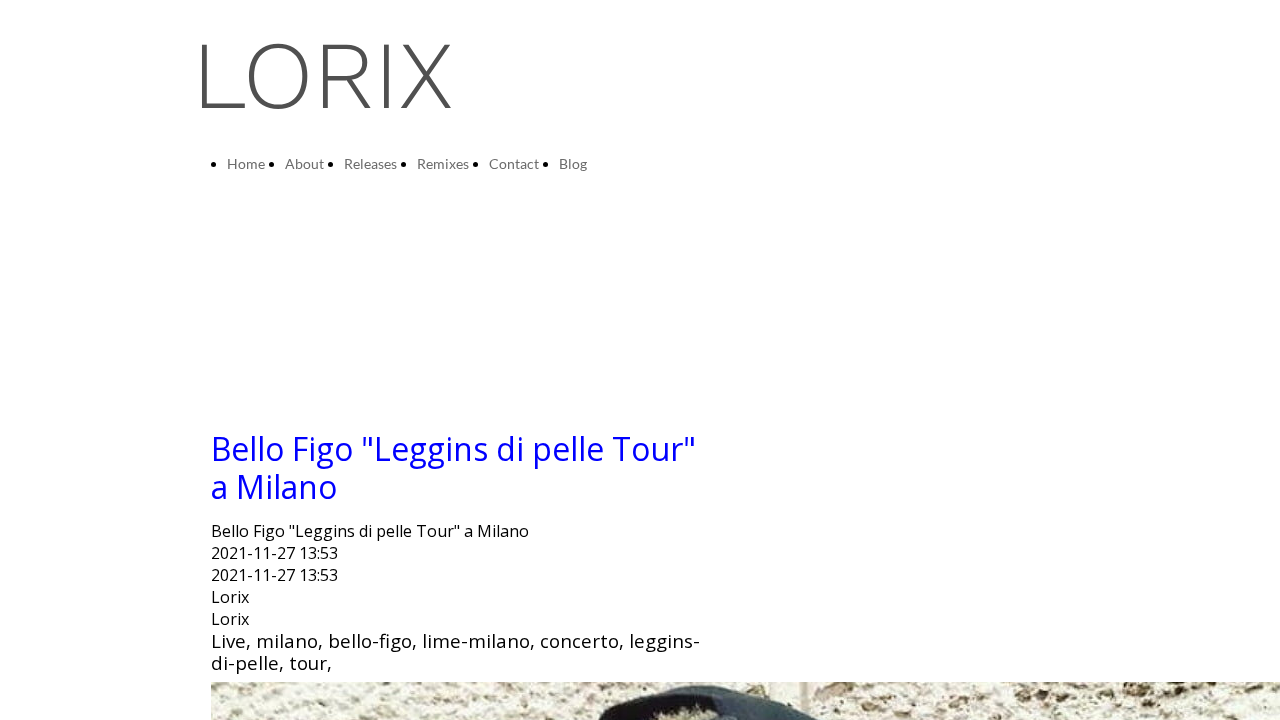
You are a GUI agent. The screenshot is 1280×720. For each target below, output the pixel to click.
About (304, 163)
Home (246, 163)
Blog (573, 163)
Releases (370, 163)
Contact (514, 163)
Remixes (443, 163)
